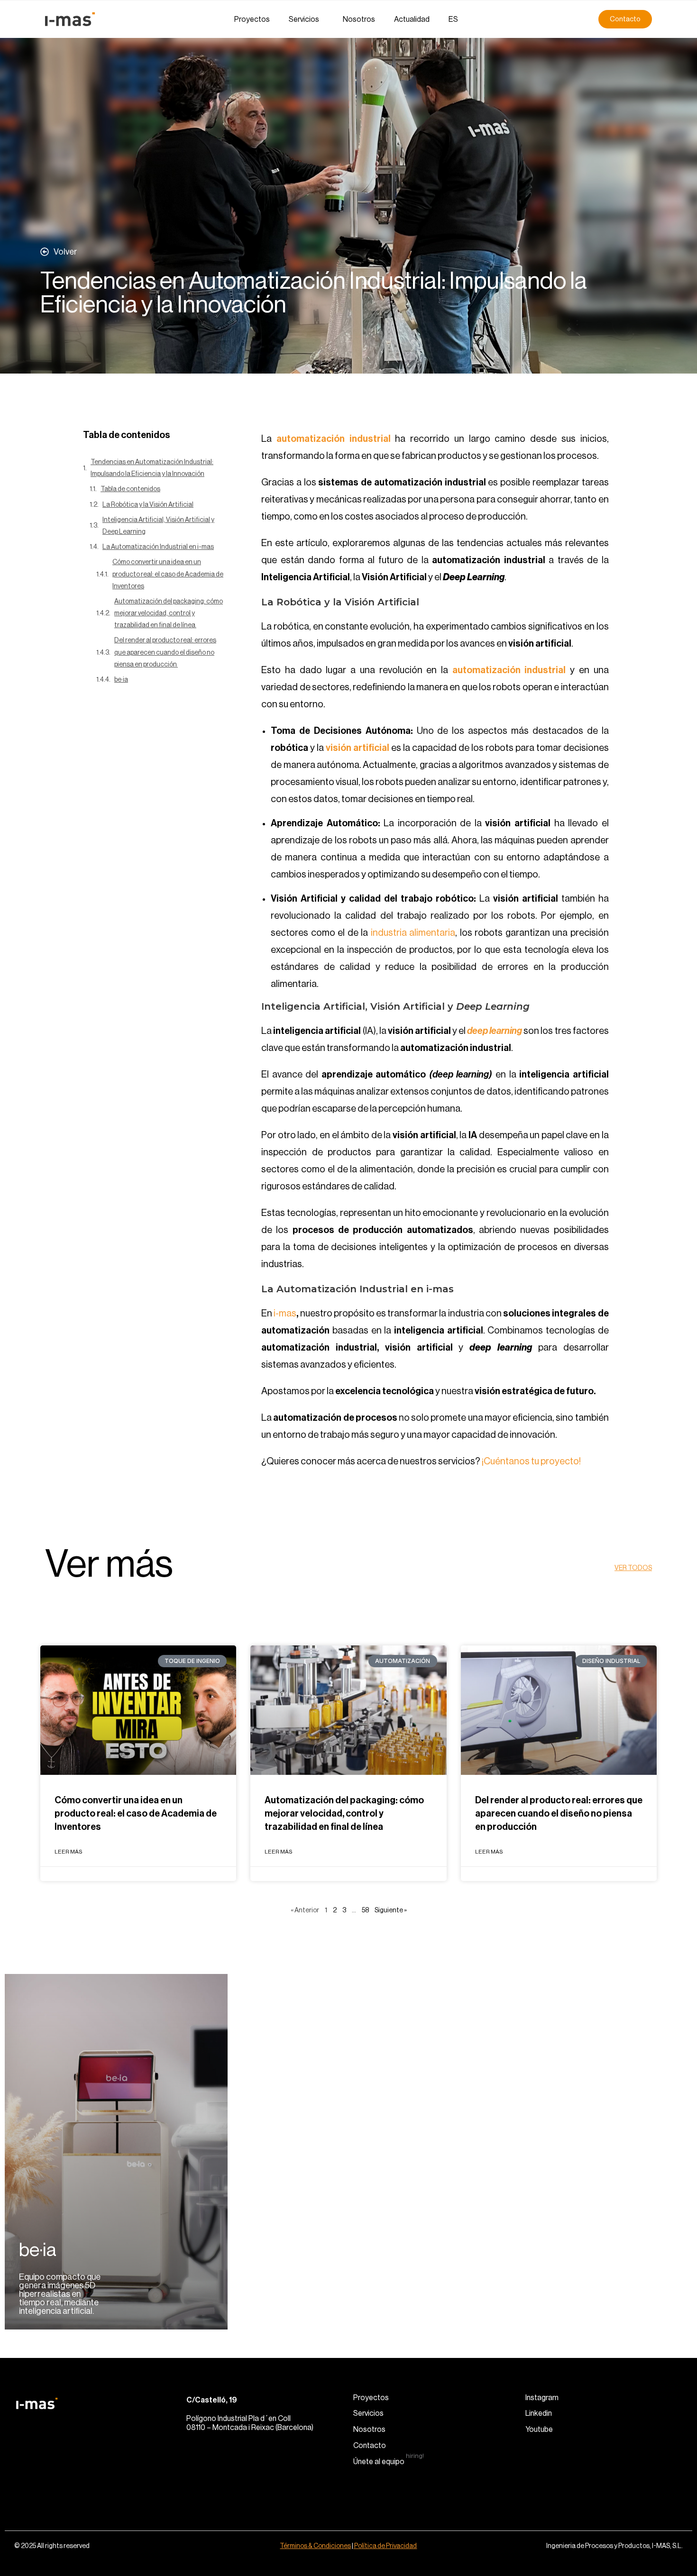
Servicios (304, 19)
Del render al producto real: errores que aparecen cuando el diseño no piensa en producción (165, 652)
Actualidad (412, 19)
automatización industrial (509, 670)
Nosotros (359, 19)
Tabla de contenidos (130, 489)
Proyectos (252, 19)
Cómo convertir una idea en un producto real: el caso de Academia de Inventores (168, 574)
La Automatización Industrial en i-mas (158, 547)
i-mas (285, 1314)
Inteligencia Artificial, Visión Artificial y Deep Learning (158, 526)
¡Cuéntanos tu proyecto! (531, 1462)
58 (365, 1910)
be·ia (121, 680)
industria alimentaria (413, 933)
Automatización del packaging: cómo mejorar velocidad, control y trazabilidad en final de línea (169, 613)
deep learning (495, 1031)
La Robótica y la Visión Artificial (148, 505)
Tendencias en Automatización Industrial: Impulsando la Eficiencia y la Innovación (152, 468)
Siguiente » (391, 1910)
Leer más (69, 1852)
